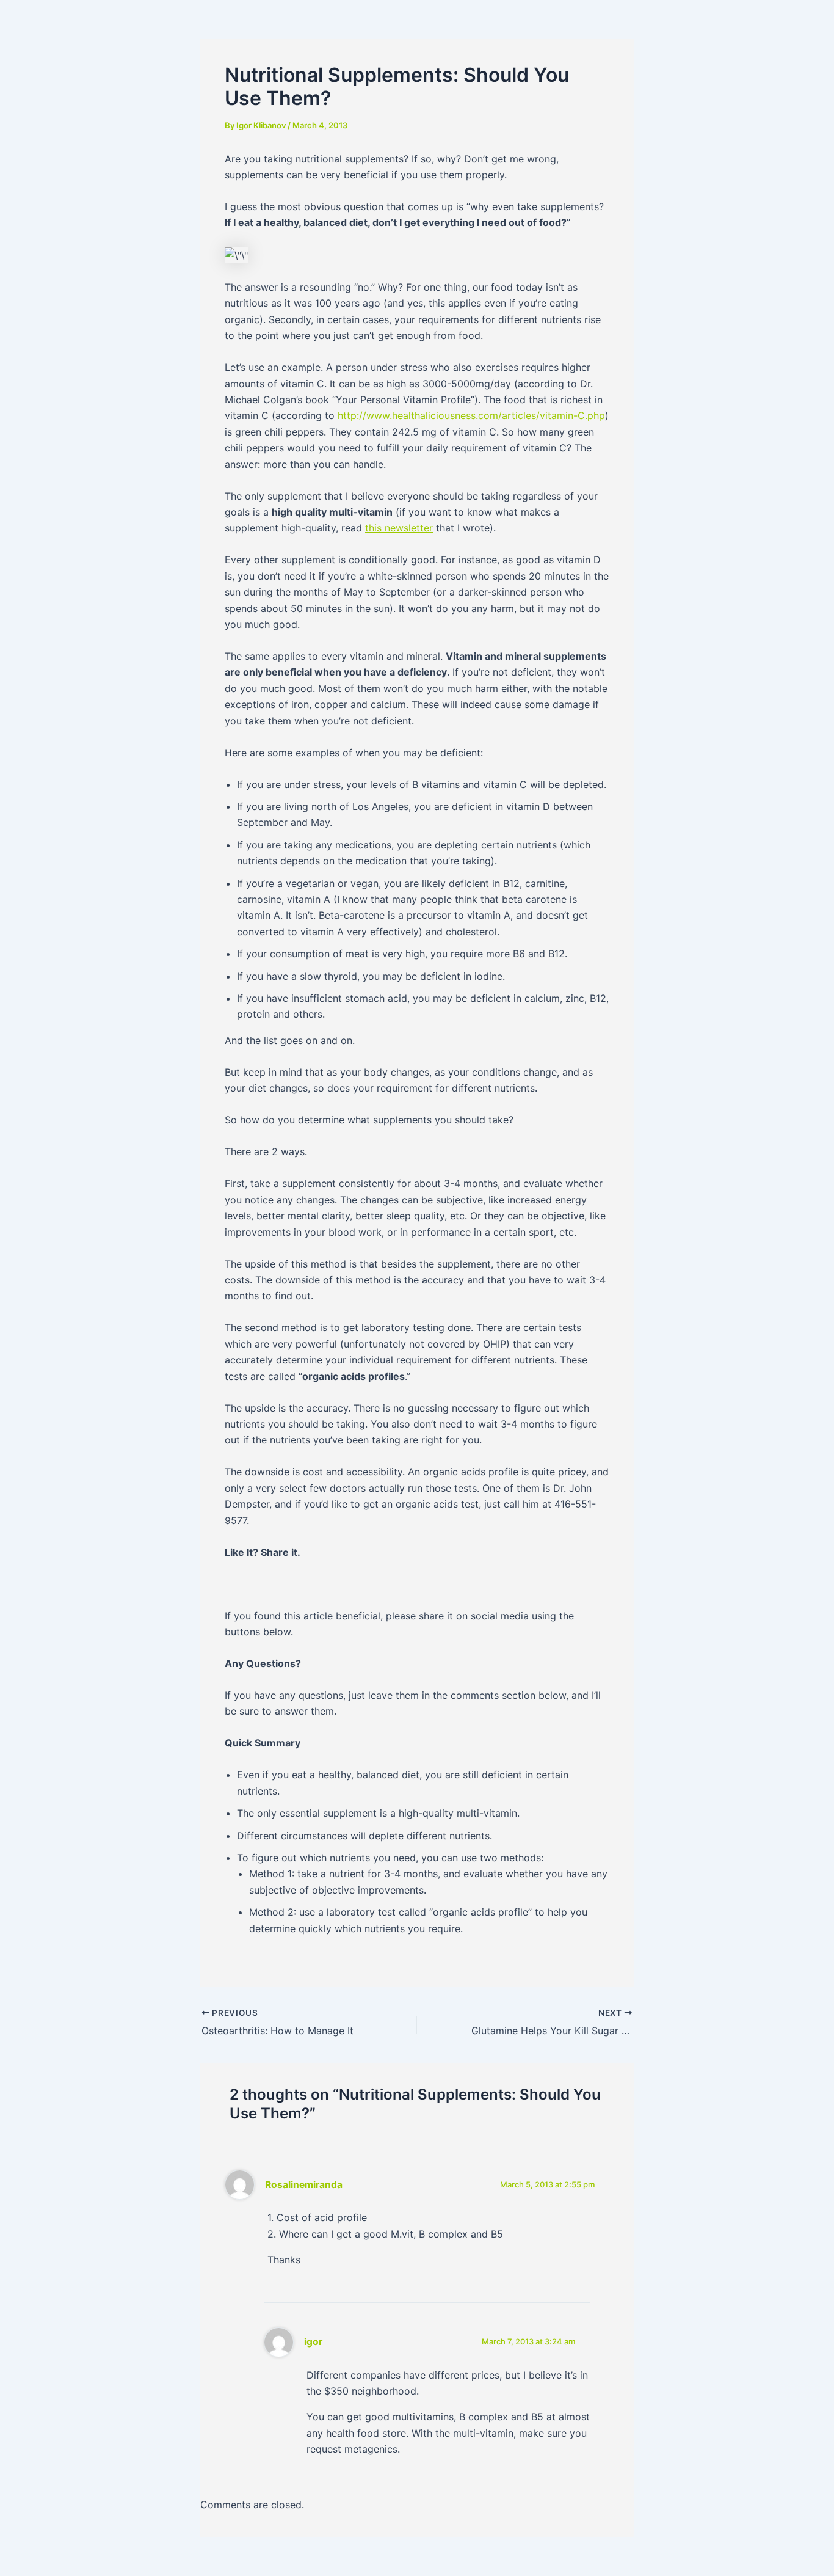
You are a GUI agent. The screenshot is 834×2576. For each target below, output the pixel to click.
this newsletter (399, 528)
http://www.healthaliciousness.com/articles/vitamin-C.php (471, 415)
